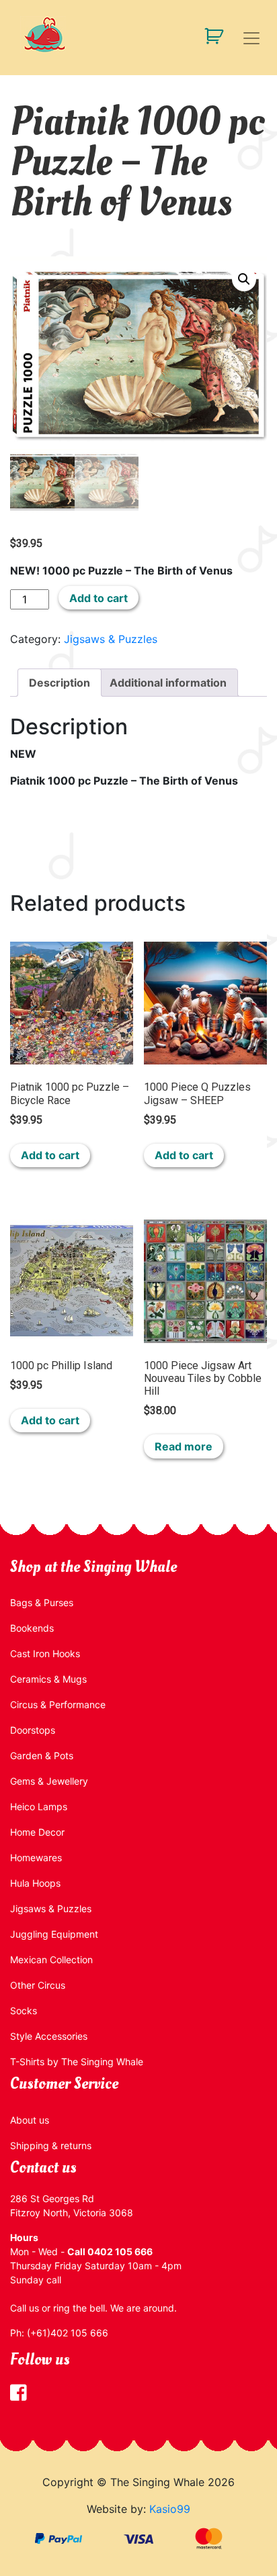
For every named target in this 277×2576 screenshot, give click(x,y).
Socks (24, 2011)
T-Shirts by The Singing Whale (77, 2062)
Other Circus (38, 1985)
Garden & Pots (42, 1755)
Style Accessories (49, 2036)
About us (30, 2120)
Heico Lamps (39, 1806)
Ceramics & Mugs (48, 1679)
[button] (244, 279)
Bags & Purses (42, 1602)
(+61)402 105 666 (68, 2333)
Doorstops (33, 1730)
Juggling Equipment (54, 1934)
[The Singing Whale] (138, 35)
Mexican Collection (51, 1960)
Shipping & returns (51, 2145)
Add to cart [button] (50, 1155)
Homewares (36, 1857)
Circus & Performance (58, 1704)
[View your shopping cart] (209, 35)
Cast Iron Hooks (45, 1653)
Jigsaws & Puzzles (111, 639)
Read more (184, 1446)
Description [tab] (60, 683)
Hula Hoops (35, 1883)
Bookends (32, 1628)
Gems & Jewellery (49, 1781)
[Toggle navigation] (251, 38)
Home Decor (37, 1832)
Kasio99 (170, 2509)
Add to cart (98, 598)
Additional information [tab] (168, 683)
